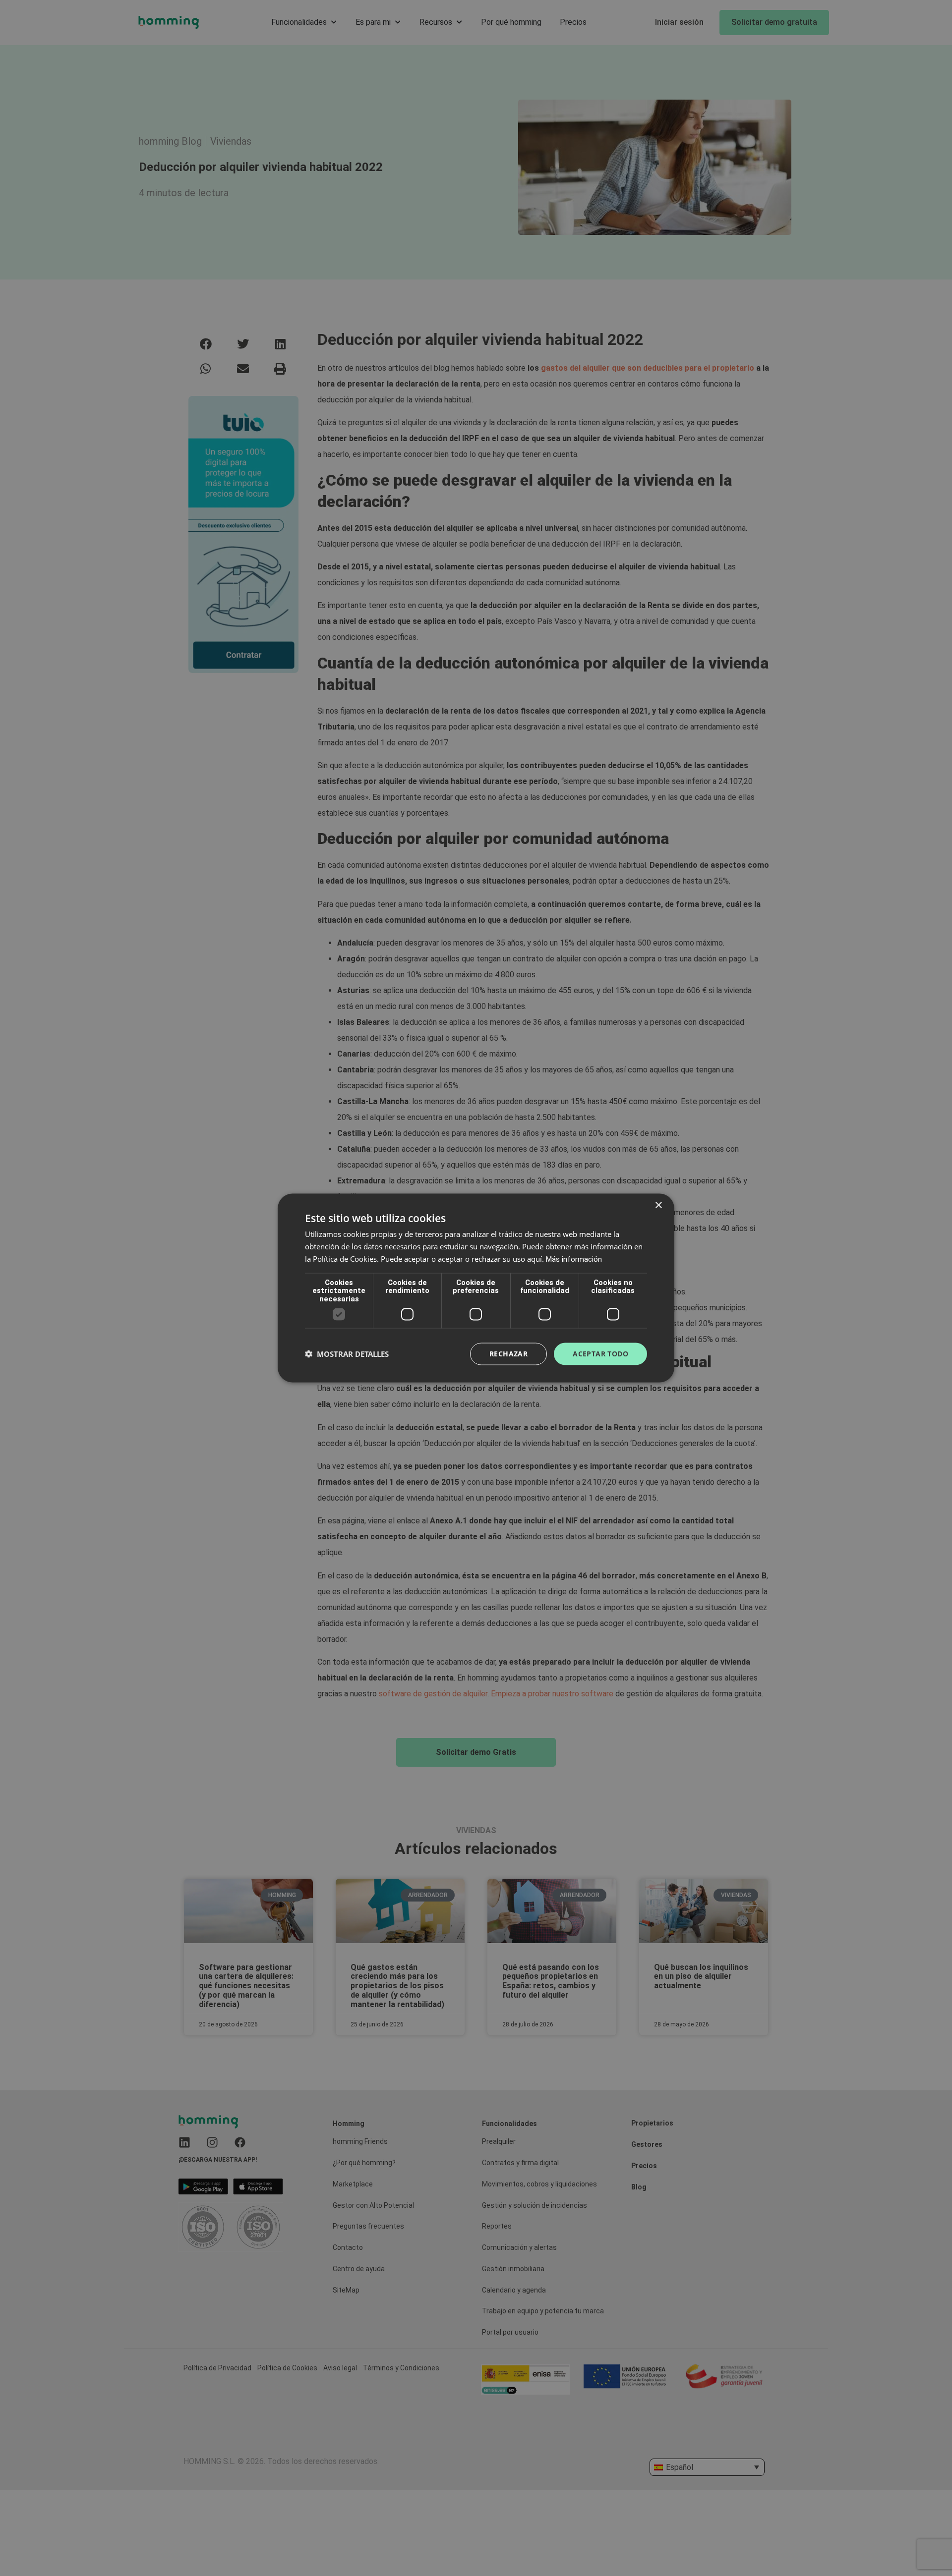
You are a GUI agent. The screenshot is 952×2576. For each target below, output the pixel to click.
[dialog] (476, 1288)
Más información (574, 1259)
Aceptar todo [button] (600, 1354)
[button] (347, 1354)
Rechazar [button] (508, 1354)
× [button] (658, 1205)
